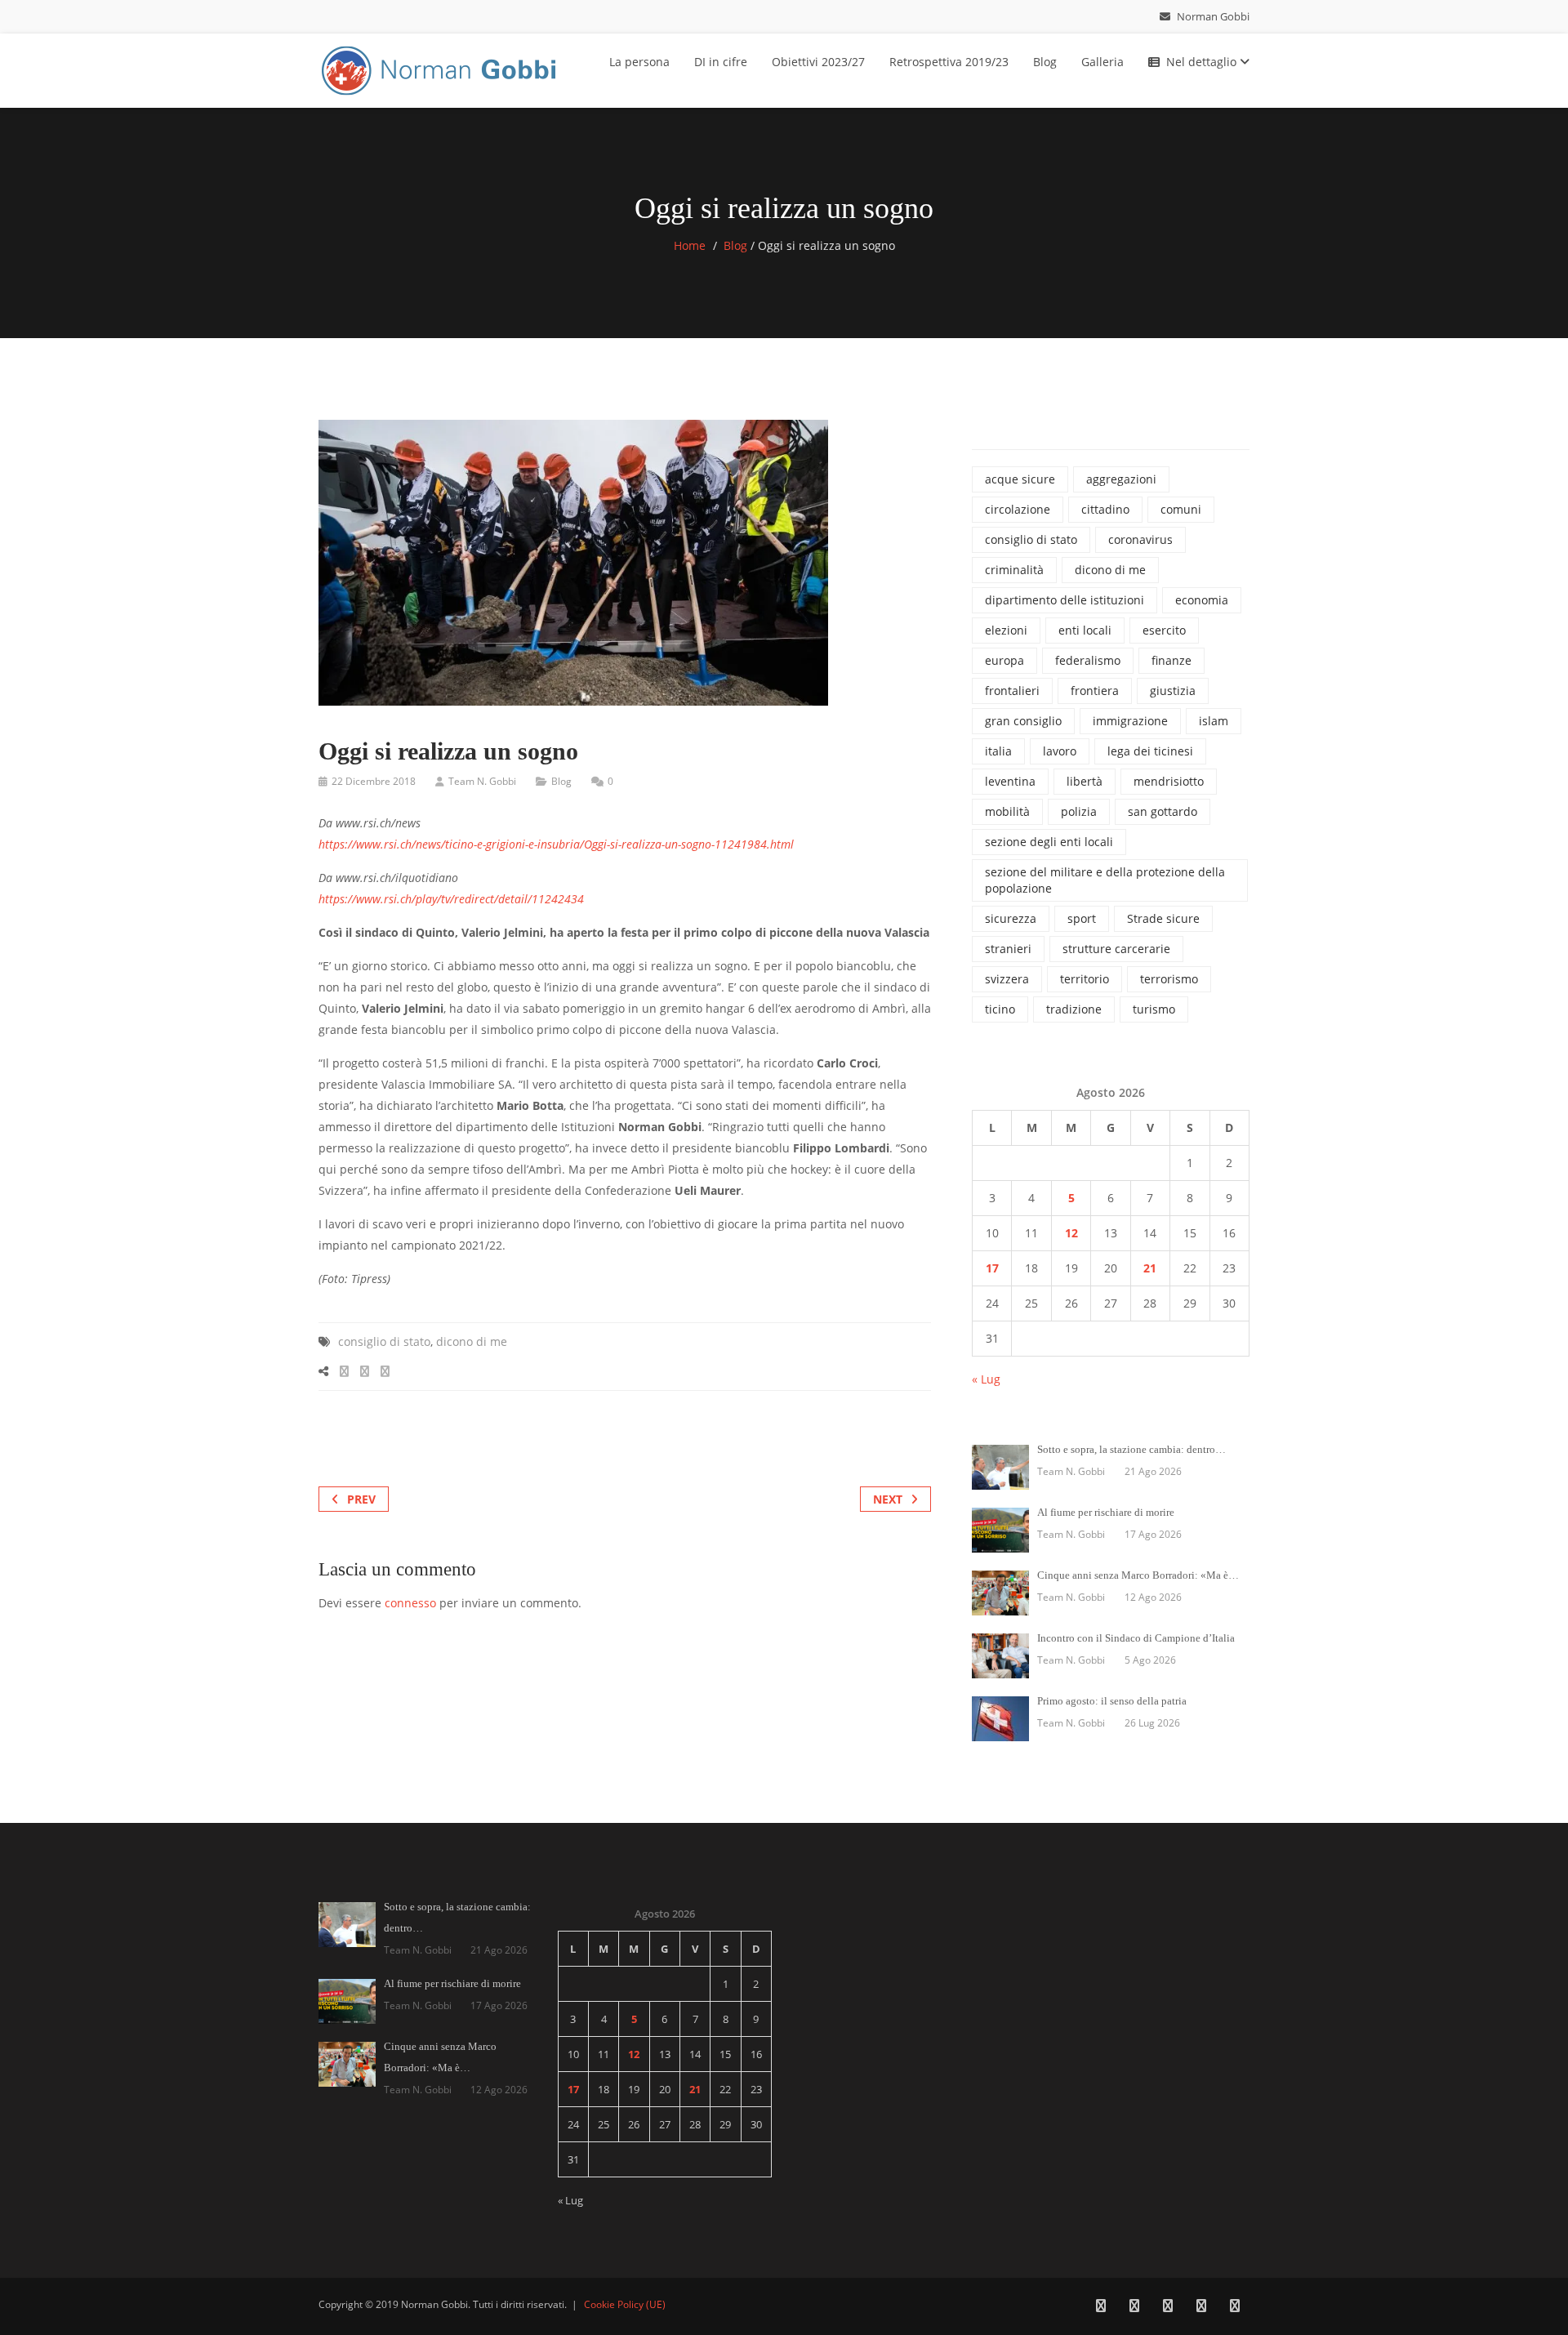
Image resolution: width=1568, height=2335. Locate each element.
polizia (1079, 811)
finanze (1172, 660)
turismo (1154, 1009)
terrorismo (1169, 979)
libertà (1085, 781)
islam (1214, 721)
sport (1082, 918)
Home (690, 245)
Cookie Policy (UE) (625, 2304)
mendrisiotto (1169, 781)
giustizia (1173, 691)
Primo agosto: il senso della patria (1112, 1701)
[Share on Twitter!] (365, 1371)
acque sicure (1020, 479)
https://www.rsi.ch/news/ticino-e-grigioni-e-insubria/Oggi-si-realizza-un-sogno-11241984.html (556, 844)
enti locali (1085, 630)
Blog (1045, 62)
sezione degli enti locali (1049, 842)
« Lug (986, 1379)
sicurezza (1011, 918)
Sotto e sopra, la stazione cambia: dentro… (1131, 1449)
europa (1004, 660)
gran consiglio (1023, 721)
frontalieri (1012, 691)
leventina (1010, 781)
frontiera (1095, 691)
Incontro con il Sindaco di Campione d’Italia (1136, 1638)
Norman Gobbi (1212, 16)
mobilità (1007, 811)
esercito (1164, 630)
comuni (1181, 509)
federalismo (1088, 660)
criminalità (1014, 570)
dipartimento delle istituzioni (1065, 600)
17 (992, 1268)
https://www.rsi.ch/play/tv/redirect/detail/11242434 (451, 899)
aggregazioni (1121, 479)
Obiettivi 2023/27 (818, 62)
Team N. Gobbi (482, 781)
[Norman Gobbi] (441, 67)
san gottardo (1163, 811)
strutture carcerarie (1116, 949)
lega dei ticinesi (1150, 751)
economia (1202, 600)
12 (1071, 1233)
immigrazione (1130, 721)
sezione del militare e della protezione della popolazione (1105, 880)
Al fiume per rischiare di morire (1106, 1512)
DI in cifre (721, 62)
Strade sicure (1163, 918)
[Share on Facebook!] (344, 1371)
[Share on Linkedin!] (385, 1371)
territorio (1085, 979)
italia (998, 751)
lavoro (1060, 751)
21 (1150, 1268)
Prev (361, 1499)
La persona (639, 62)
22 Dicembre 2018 (374, 781)
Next (888, 1499)
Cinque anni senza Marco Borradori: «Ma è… (1138, 1575)
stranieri (1008, 949)
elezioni (1006, 630)
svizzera (1007, 979)
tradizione (1074, 1009)
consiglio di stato (384, 1341)
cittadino (1105, 509)
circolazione (1018, 509)
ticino (1000, 1009)
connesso (410, 1603)
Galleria (1102, 62)
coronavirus (1140, 539)
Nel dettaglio (1203, 62)
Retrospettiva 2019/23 (949, 62)
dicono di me (472, 1341)
